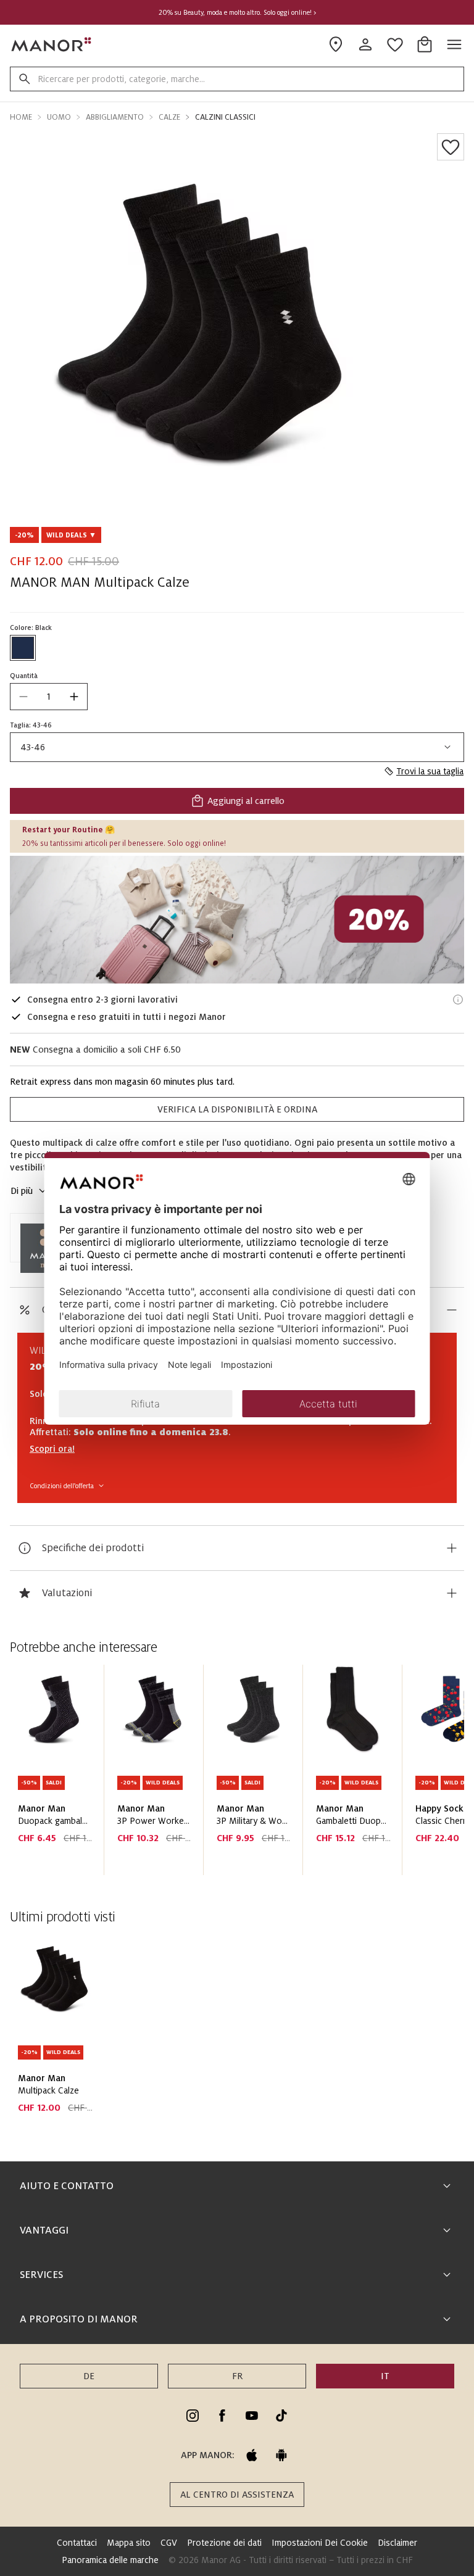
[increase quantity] (74, 697)
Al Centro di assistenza (237, 2495)
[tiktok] (281, 2416)
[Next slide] (420, 1775)
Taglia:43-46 (31, 725)
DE (89, 2376)
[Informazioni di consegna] (458, 1000)
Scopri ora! (52, 1449)
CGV (169, 2543)
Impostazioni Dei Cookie (320, 2543)
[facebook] (222, 2416)
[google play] (281, 2455)
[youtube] (252, 2416)
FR (237, 2376)
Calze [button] (169, 117)
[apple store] (252, 2455)
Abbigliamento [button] (115, 117)
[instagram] (193, 2416)
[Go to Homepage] (52, 44)
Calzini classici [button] (225, 117)
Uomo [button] (59, 117)
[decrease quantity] (23, 697)
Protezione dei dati (224, 2543)
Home (21, 117)
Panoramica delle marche (110, 2560)
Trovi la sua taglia (430, 771)
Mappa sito (129, 2543)
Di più (22, 1191)
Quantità (24, 676)
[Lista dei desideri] (451, 147)
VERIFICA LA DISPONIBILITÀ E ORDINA (237, 1109)
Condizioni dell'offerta (62, 1486)
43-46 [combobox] (33, 747)
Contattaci (77, 2543)
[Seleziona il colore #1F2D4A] (23, 648)
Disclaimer (397, 2543)
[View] (237, 920)
